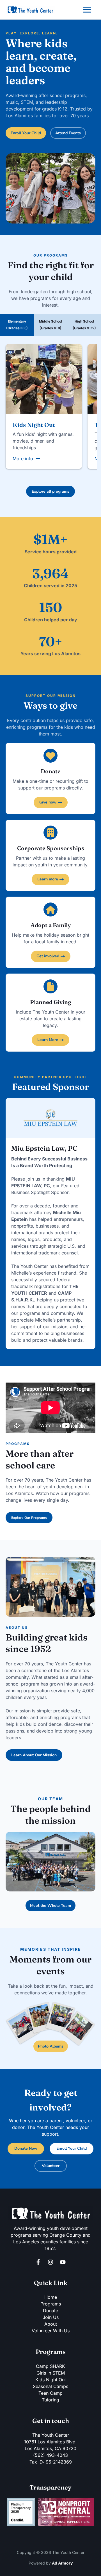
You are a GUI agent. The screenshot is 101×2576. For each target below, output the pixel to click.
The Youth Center (51, 2435)
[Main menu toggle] (87, 10)
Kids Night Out (51, 2380)
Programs (51, 2304)
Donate (50, 2311)
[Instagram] (50, 2262)
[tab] (17, 325)
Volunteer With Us (51, 2331)
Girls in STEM (51, 2373)
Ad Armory (62, 2563)
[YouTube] (63, 2262)
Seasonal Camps (50, 2386)
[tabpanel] (50, 418)
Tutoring (50, 2400)
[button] (26, 133)
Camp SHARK (50, 2366)
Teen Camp (50, 2393)
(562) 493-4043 (50, 2455)
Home (51, 2297)
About (51, 2324)
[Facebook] (38, 2262)
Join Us (51, 2317)
